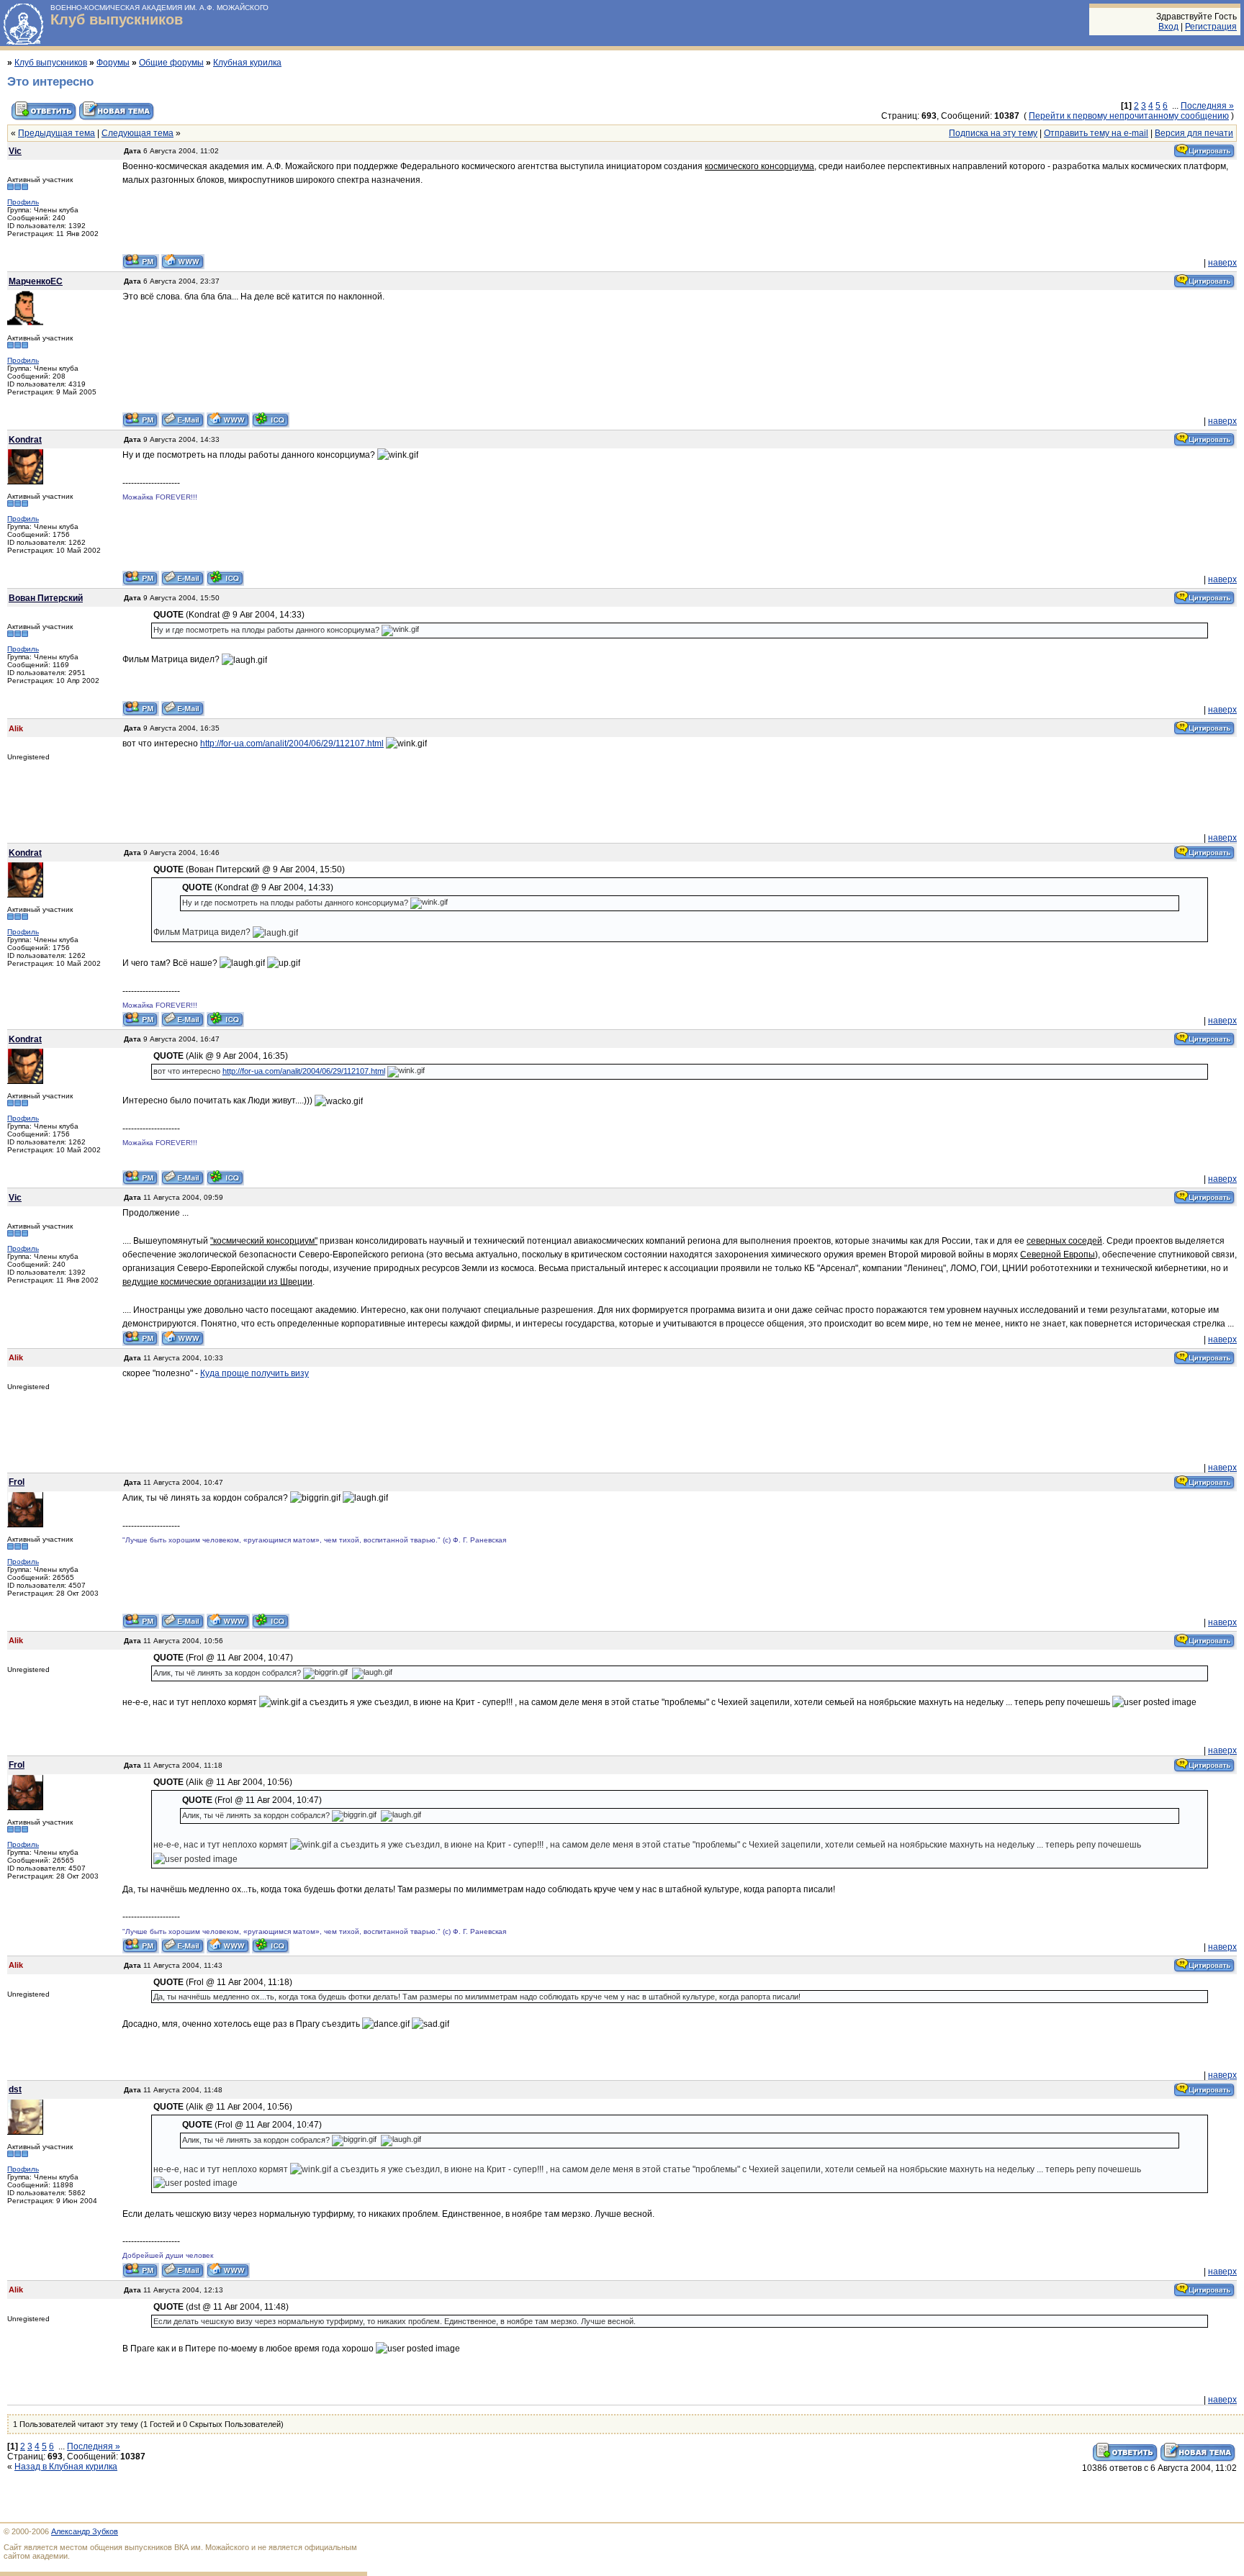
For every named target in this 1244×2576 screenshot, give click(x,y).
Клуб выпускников (117, 19)
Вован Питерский (46, 598)
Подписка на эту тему (993, 133)
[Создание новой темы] (117, 119)
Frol (17, 1482)
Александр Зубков (85, 2531)
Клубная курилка (247, 63)
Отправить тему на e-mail (1096, 133)
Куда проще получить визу (254, 1373)
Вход (1168, 27)
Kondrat (25, 440)
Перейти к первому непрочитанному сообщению (1129, 116)
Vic (15, 151)
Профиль (23, 202)
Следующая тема (138, 133)
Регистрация (1211, 27)
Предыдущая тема (57, 133)
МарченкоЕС (36, 281)
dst (15, 2089)
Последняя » (1207, 106)
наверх (1222, 263)
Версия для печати (1194, 133)
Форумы (113, 63)
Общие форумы (171, 63)
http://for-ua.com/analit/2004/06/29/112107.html (292, 744)
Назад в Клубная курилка (66, 2467)
